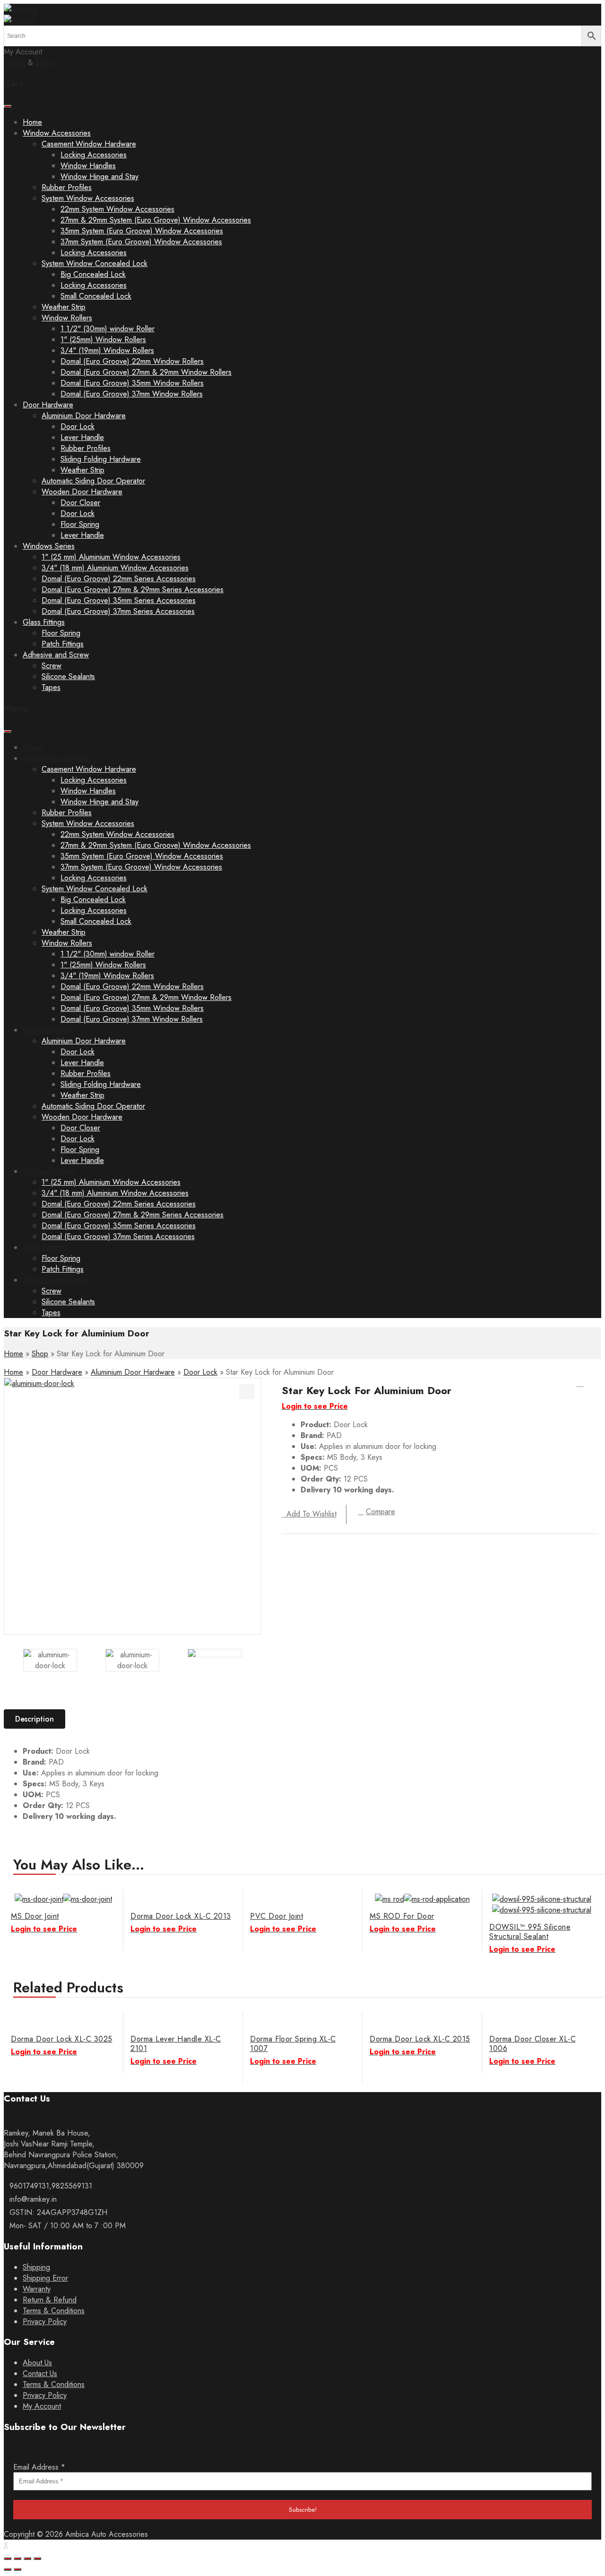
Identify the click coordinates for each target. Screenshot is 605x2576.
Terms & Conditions (54, 2311)
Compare (380, 1512)
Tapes (51, 687)
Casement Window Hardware (89, 144)
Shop (40, 1354)
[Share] (17, 2559)
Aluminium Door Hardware (84, 416)
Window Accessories (57, 133)
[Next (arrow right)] (17, 2569)
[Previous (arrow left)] (8, 2569)
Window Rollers (67, 318)
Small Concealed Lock (96, 296)
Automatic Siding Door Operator (93, 481)
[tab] (38, 1719)
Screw (52, 666)
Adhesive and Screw (56, 655)
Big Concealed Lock (93, 274)
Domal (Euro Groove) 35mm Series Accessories (119, 600)
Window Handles (88, 166)
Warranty (37, 2289)
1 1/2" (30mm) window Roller (108, 329)
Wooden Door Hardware (82, 492)
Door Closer (80, 503)
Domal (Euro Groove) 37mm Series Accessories (118, 611)
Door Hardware (48, 405)
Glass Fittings (44, 622)
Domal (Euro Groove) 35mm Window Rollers (132, 383)
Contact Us (40, 2374)
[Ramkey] (20, 9)
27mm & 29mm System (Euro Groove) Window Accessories (156, 220)
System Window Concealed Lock (95, 263)
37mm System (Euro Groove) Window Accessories (141, 242)
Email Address (39, 2467)
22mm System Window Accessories (117, 209)
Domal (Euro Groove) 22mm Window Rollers (132, 361)
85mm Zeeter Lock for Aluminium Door (580, 1383)
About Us (37, 2363)
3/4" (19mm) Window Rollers (107, 350)
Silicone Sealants (68, 676)
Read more (590, 1905)
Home (32, 122)
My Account (42, 2406)
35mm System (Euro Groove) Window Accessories (142, 231)
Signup (15, 63)
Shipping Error (45, 2278)
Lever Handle (82, 437)
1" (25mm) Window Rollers (103, 340)
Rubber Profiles (67, 187)
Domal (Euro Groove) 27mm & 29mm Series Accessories (133, 590)
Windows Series (49, 546)
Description (35, 1719)
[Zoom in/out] (37, 2559)
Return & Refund (50, 2300)
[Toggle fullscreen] (27, 2559)
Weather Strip (64, 307)
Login (44, 63)
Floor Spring (80, 524)
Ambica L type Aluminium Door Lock (592, 1383)
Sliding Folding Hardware (101, 459)
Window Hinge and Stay (99, 177)
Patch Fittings (63, 644)
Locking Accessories (94, 155)
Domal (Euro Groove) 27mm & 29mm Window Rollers (146, 372)
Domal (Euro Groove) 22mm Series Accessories (119, 579)
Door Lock (78, 426)
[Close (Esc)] (8, 2559)
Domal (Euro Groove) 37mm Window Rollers (132, 394)
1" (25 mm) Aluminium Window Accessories (111, 557)
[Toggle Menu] (8, 106)
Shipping (36, 2267)
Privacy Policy (45, 2322)
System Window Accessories (88, 198)
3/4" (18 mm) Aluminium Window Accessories (115, 568)
